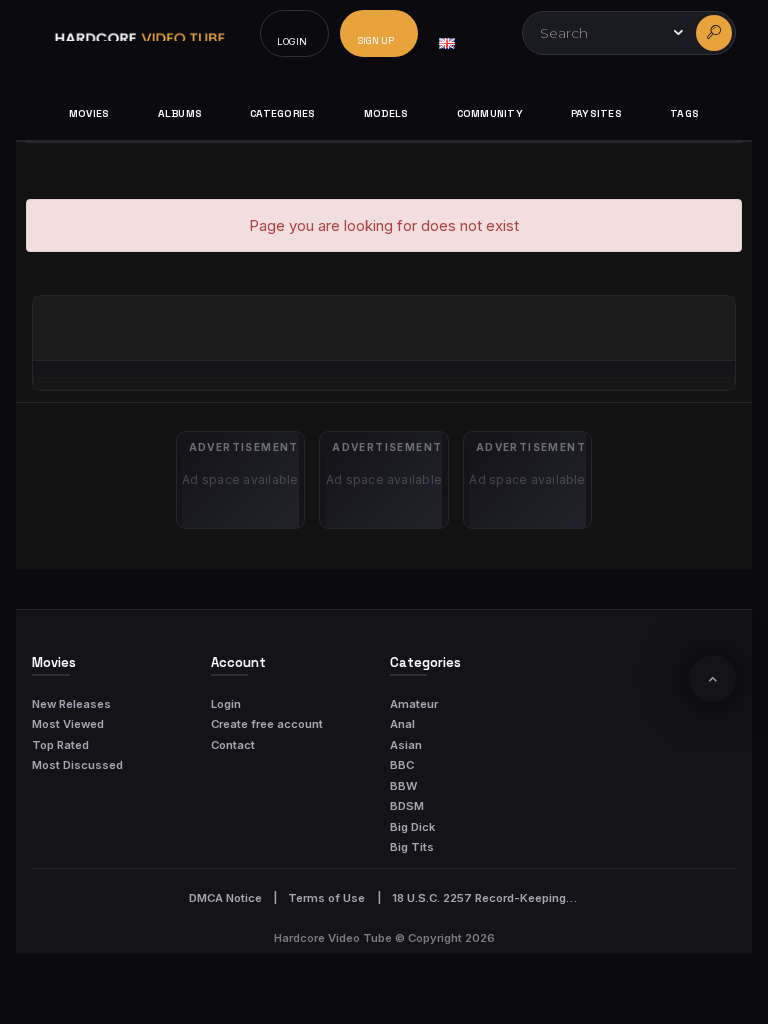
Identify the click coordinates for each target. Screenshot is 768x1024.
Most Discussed (77, 765)
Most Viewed (68, 724)
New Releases (71, 704)
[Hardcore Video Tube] (140, 33)
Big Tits (412, 847)
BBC (402, 765)
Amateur (414, 704)
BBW (403, 786)
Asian (406, 745)
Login (226, 704)
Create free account (267, 724)
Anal (402, 724)
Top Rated (60, 745)
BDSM (407, 806)
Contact (233, 745)
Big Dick (412, 827)
